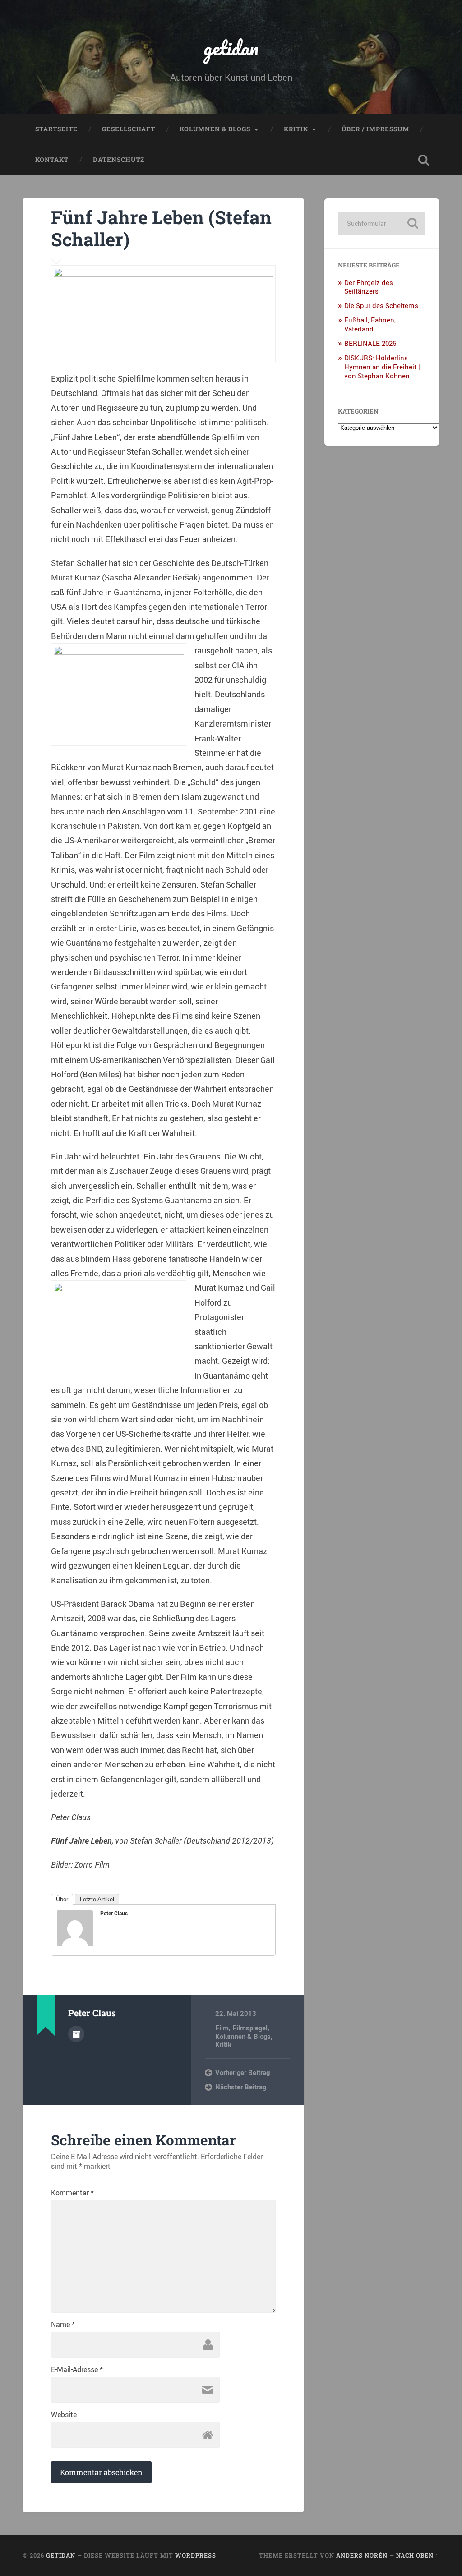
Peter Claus (114, 1913)
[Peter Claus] (75, 1943)
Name (63, 2324)
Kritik (296, 129)
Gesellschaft (129, 129)
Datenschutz (119, 160)
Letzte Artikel (97, 1899)
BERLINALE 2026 (370, 343)
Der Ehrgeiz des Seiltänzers (369, 287)
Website (64, 2415)
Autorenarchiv (76, 2034)
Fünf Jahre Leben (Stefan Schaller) (161, 228)
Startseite (56, 129)
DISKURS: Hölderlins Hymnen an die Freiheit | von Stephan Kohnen (382, 367)
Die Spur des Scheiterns (381, 305)
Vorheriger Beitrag (243, 2072)
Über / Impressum (375, 129)
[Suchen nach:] (381, 223)
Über (62, 1899)
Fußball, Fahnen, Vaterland (370, 324)
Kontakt (52, 160)
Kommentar (72, 2193)
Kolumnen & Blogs (215, 129)
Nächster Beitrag (241, 2087)
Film (222, 2028)
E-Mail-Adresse (77, 2369)
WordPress (196, 2555)
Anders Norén (362, 2555)
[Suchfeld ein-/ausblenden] (424, 160)
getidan (231, 48)
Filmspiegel (250, 2028)
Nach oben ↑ (418, 2555)
